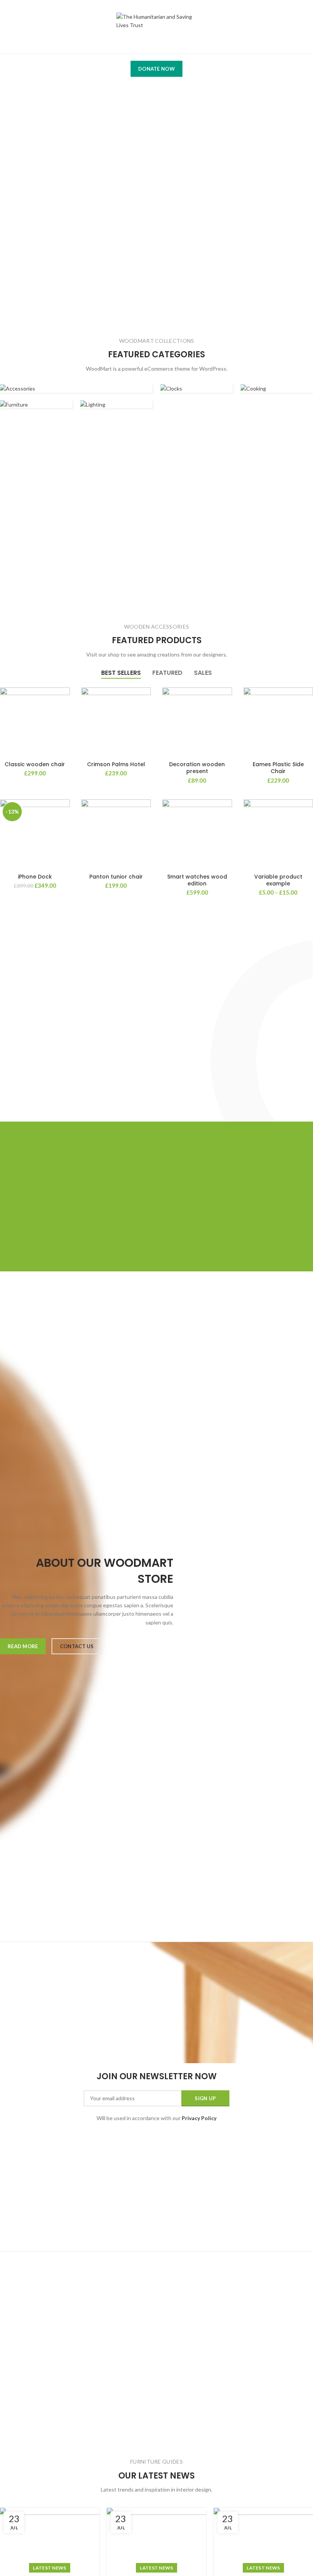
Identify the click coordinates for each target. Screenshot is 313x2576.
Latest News (49, 2568)
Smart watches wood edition (197, 880)
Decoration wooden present (197, 768)
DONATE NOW (156, 69)
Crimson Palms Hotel (116, 764)
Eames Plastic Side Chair (278, 768)
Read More (23, 1646)
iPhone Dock (35, 877)
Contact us (77, 1646)
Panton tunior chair (116, 877)
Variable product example (278, 880)
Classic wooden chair (35, 764)
